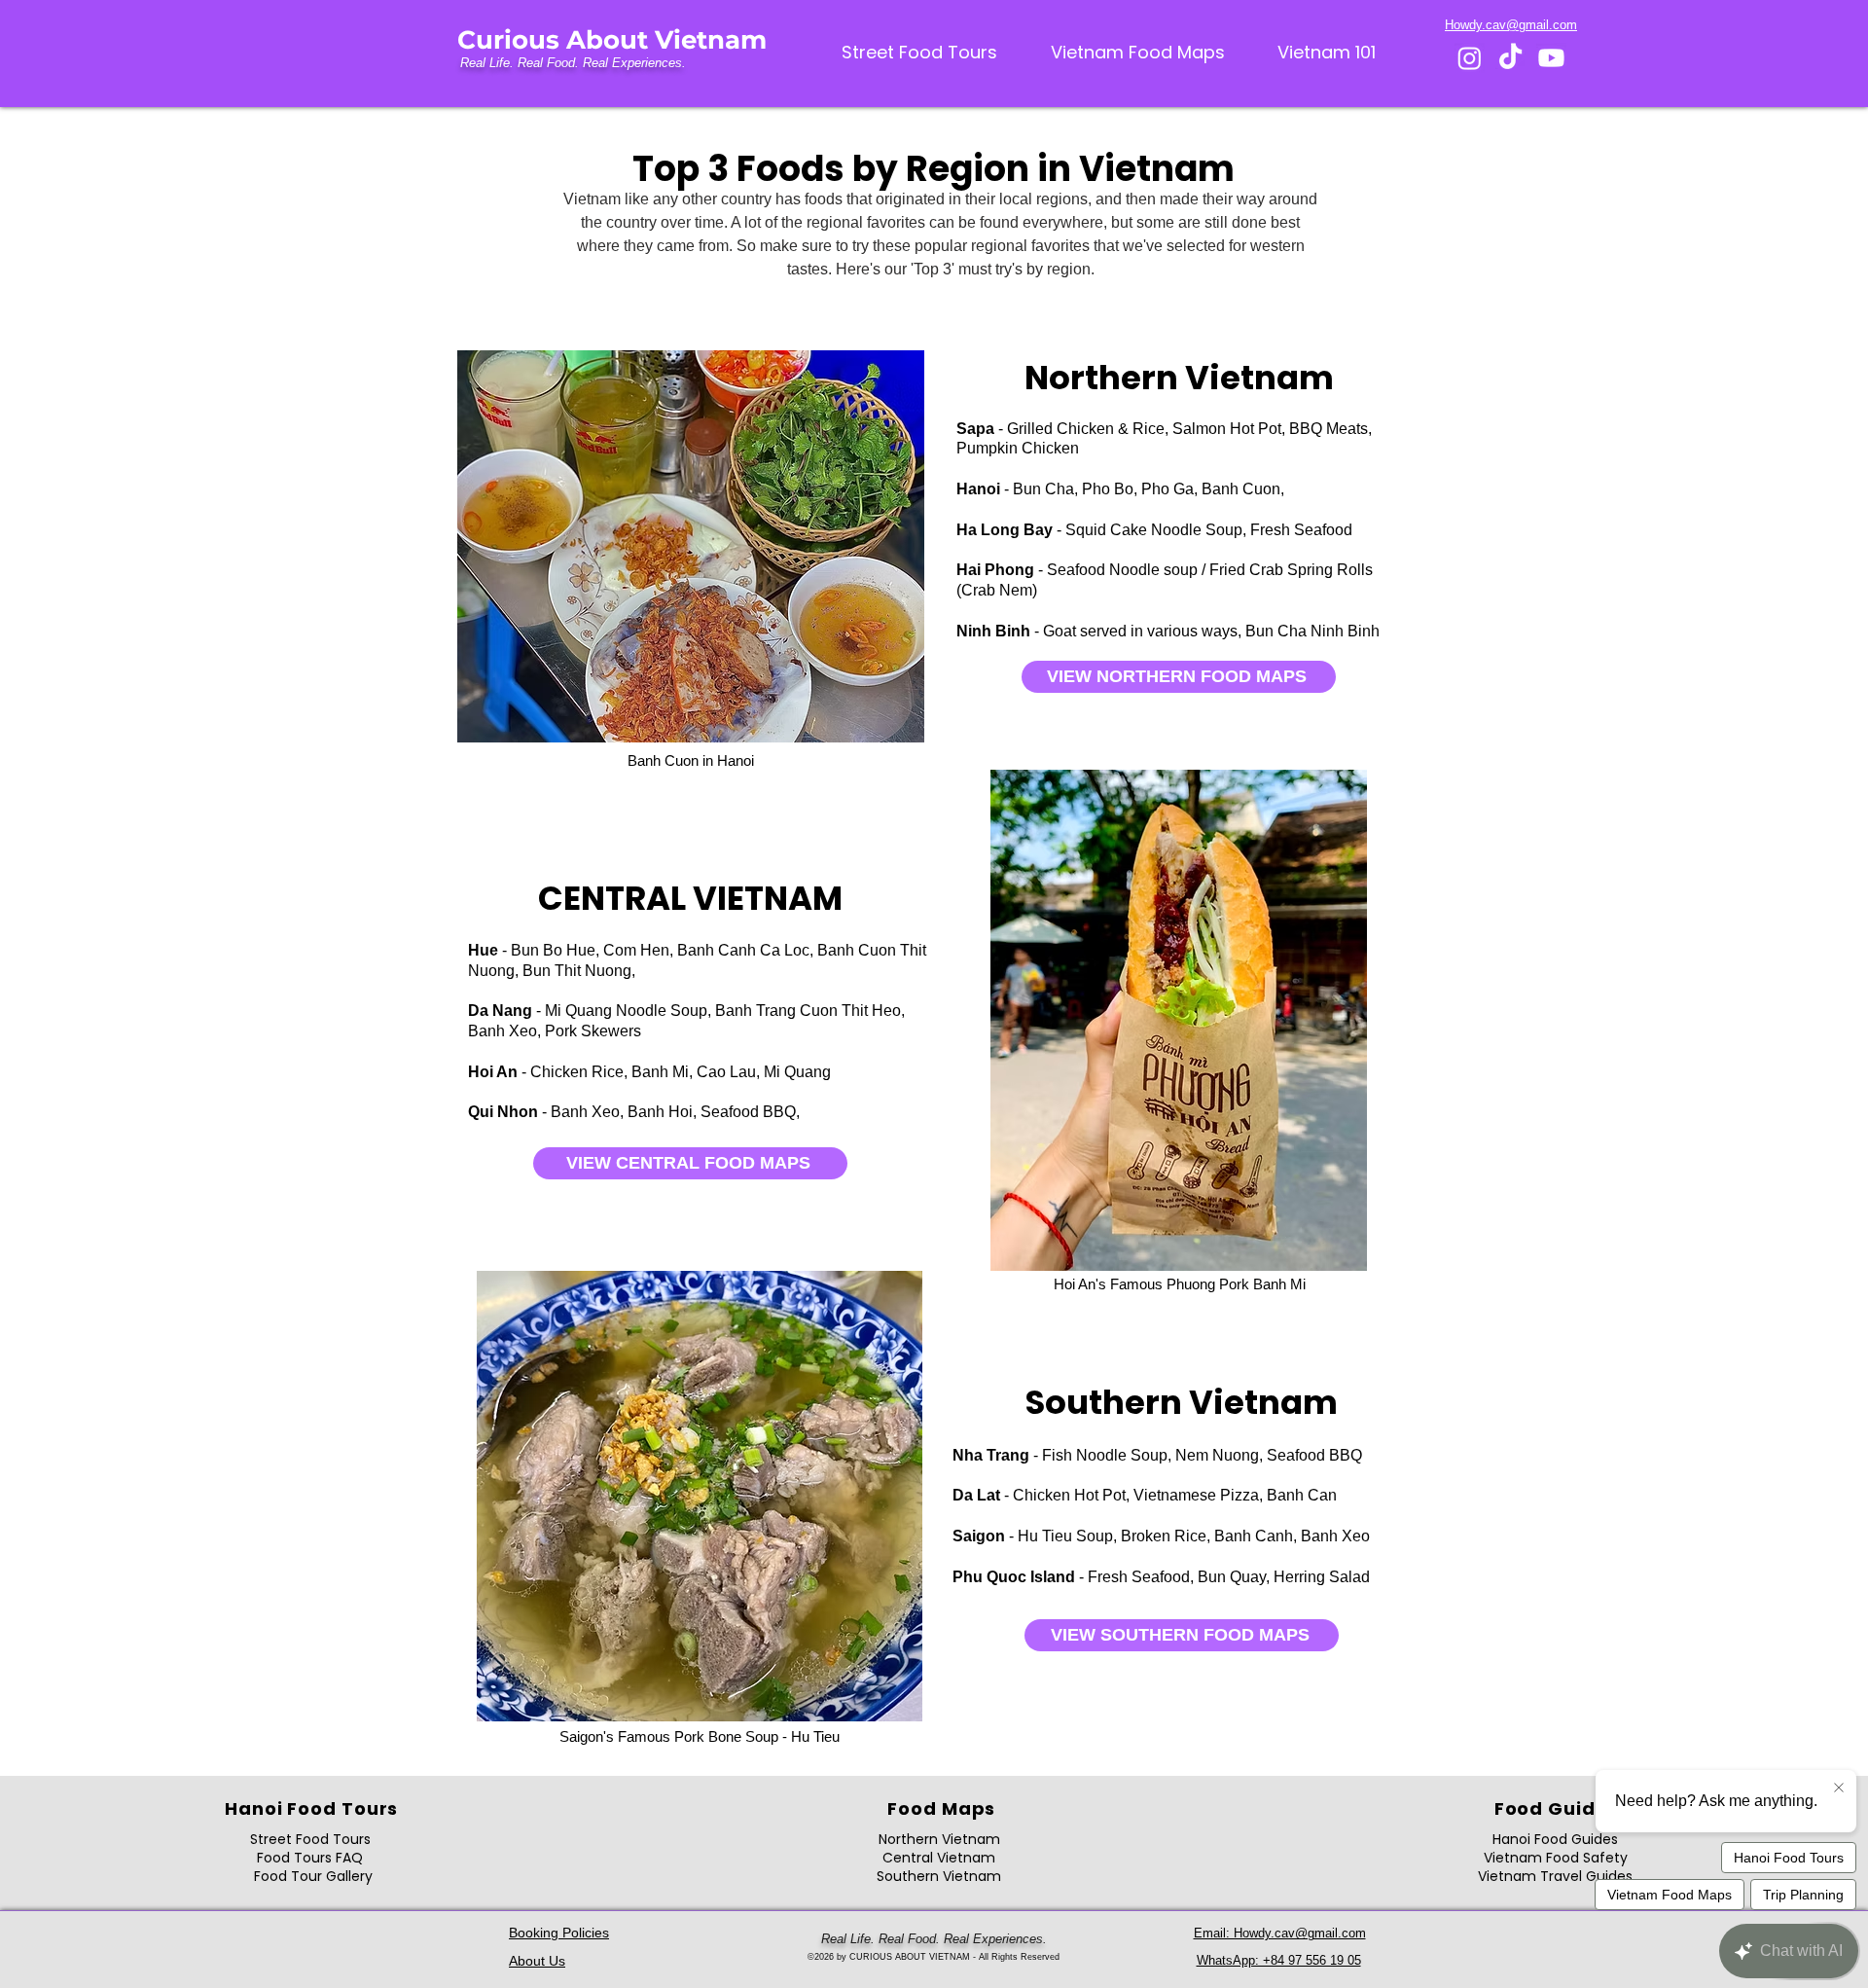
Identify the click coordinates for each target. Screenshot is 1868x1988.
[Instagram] (1470, 58)
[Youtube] (1551, 58)
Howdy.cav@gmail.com (1511, 25)
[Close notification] (1839, 1789)
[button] (1327, 53)
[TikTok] (1510, 58)
